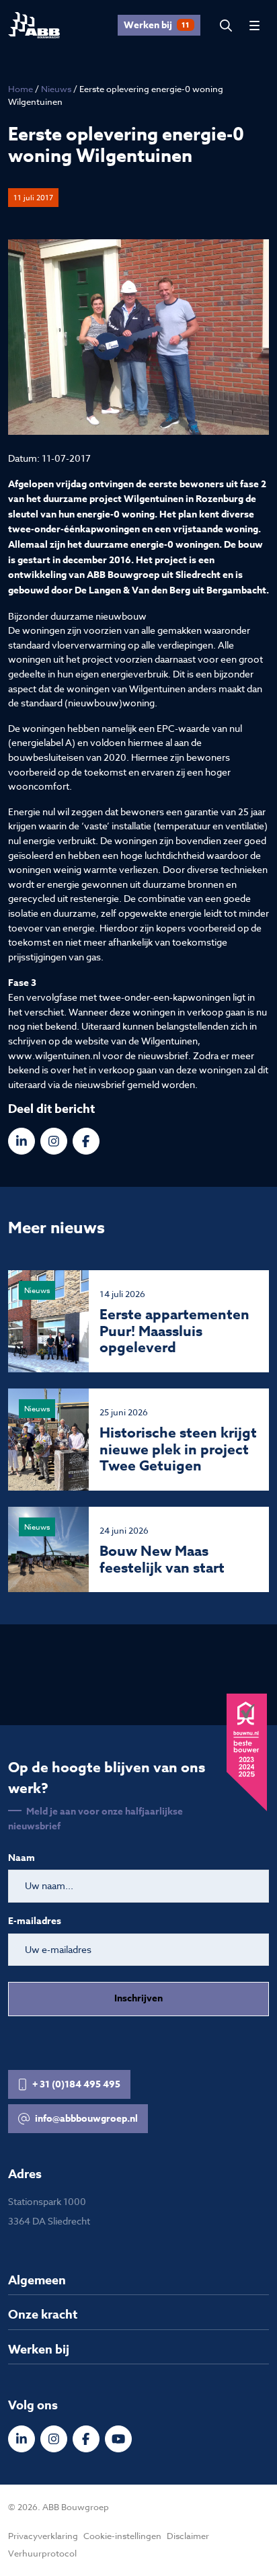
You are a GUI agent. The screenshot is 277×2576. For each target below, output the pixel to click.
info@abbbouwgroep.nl (86, 2119)
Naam (22, 1858)
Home (21, 89)
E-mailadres (35, 1921)
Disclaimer (188, 2536)
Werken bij (157, 25)
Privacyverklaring (43, 2536)
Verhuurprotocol (42, 2553)
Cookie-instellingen (122, 2536)
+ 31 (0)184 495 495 (76, 2084)
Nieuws (56, 89)
